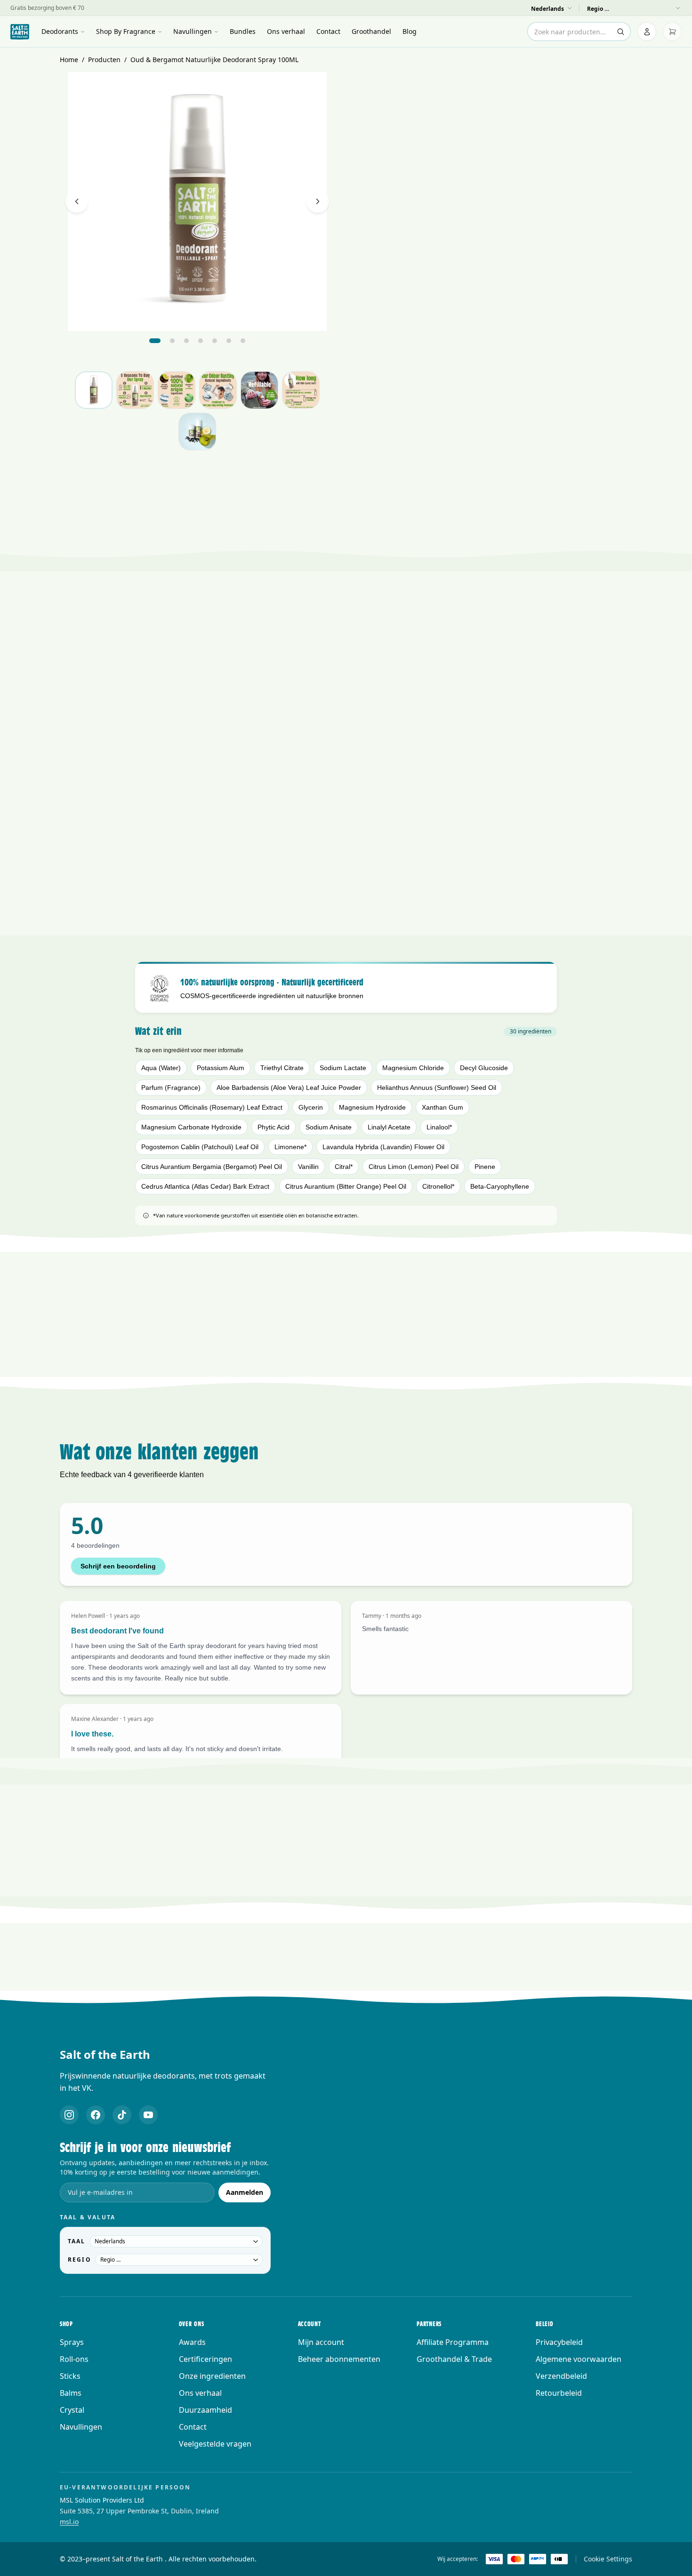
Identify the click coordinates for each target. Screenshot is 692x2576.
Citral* (344, 1167)
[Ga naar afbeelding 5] (215, 341)
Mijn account (321, 2342)
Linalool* (439, 1127)
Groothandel (371, 31)
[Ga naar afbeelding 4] (201, 341)
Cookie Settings (608, 2559)
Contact (328, 31)
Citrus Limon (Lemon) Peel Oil (414, 1167)
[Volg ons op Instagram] (69, 2115)
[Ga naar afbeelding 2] (172, 341)
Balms (71, 2393)
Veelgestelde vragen (215, 2444)
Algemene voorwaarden (579, 2359)
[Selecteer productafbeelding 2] (135, 390)
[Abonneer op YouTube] (148, 2115)
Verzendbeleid (561, 2376)
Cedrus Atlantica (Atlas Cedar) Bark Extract (205, 1186)
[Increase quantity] (622, 368)
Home (69, 60)
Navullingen (193, 31)
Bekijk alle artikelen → (346, 2003)
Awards (192, 2342)
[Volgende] (318, 201)
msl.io (69, 2522)
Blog (410, 31)
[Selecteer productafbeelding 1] (94, 390)
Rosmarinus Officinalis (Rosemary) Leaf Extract (212, 1107)
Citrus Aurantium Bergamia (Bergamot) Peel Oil (212, 1167)
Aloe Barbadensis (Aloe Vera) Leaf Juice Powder (289, 1088)
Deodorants (60, 31)
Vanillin (308, 1167)
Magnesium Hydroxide (372, 1107)
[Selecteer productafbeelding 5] (259, 390)
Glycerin (311, 1107)
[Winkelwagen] (672, 32)
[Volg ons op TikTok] (122, 2115)
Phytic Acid (274, 1127)
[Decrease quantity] (577, 368)
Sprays (72, 2342)
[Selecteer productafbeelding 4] (218, 390)
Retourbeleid (559, 2393)
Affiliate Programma (453, 2342)
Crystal (72, 2410)
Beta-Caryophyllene (500, 1186)
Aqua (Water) (161, 1068)
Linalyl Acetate (389, 1127)
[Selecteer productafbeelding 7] (197, 432)
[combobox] (579, 32)
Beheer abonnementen (339, 2359)
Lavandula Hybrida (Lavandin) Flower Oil (383, 1147)
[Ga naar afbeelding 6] (229, 341)
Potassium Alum (221, 1068)
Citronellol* (438, 1186)
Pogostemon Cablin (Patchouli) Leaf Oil (200, 1147)
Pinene (485, 1167)
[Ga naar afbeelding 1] (155, 341)
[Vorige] (77, 201)
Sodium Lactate (343, 1068)
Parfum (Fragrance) (171, 1088)
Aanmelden (245, 2192)
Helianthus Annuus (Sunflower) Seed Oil (437, 1088)
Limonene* (290, 1147)
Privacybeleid (559, 2342)
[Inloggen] (647, 32)
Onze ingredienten (212, 2376)
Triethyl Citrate (282, 1068)
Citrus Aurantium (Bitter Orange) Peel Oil (346, 1186)
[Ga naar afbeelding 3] (186, 341)
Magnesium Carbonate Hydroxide (191, 1127)
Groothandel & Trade (454, 2359)
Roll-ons (74, 2359)
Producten (104, 60)
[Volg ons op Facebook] (96, 2115)
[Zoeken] (620, 32)
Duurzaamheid (205, 2410)
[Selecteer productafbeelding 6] (301, 390)
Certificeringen (205, 2359)
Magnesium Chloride (413, 1068)
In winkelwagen (495, 395)
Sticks (70, 2376)
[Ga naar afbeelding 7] (243, 341)
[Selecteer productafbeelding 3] (177, 390)
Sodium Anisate (329, 1127)
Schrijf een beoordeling (118, 1566)
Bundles (243, 31)
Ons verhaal (286, 31)
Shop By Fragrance (126, 31)
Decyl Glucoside (484, 1068)
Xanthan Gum (443, 1107)
